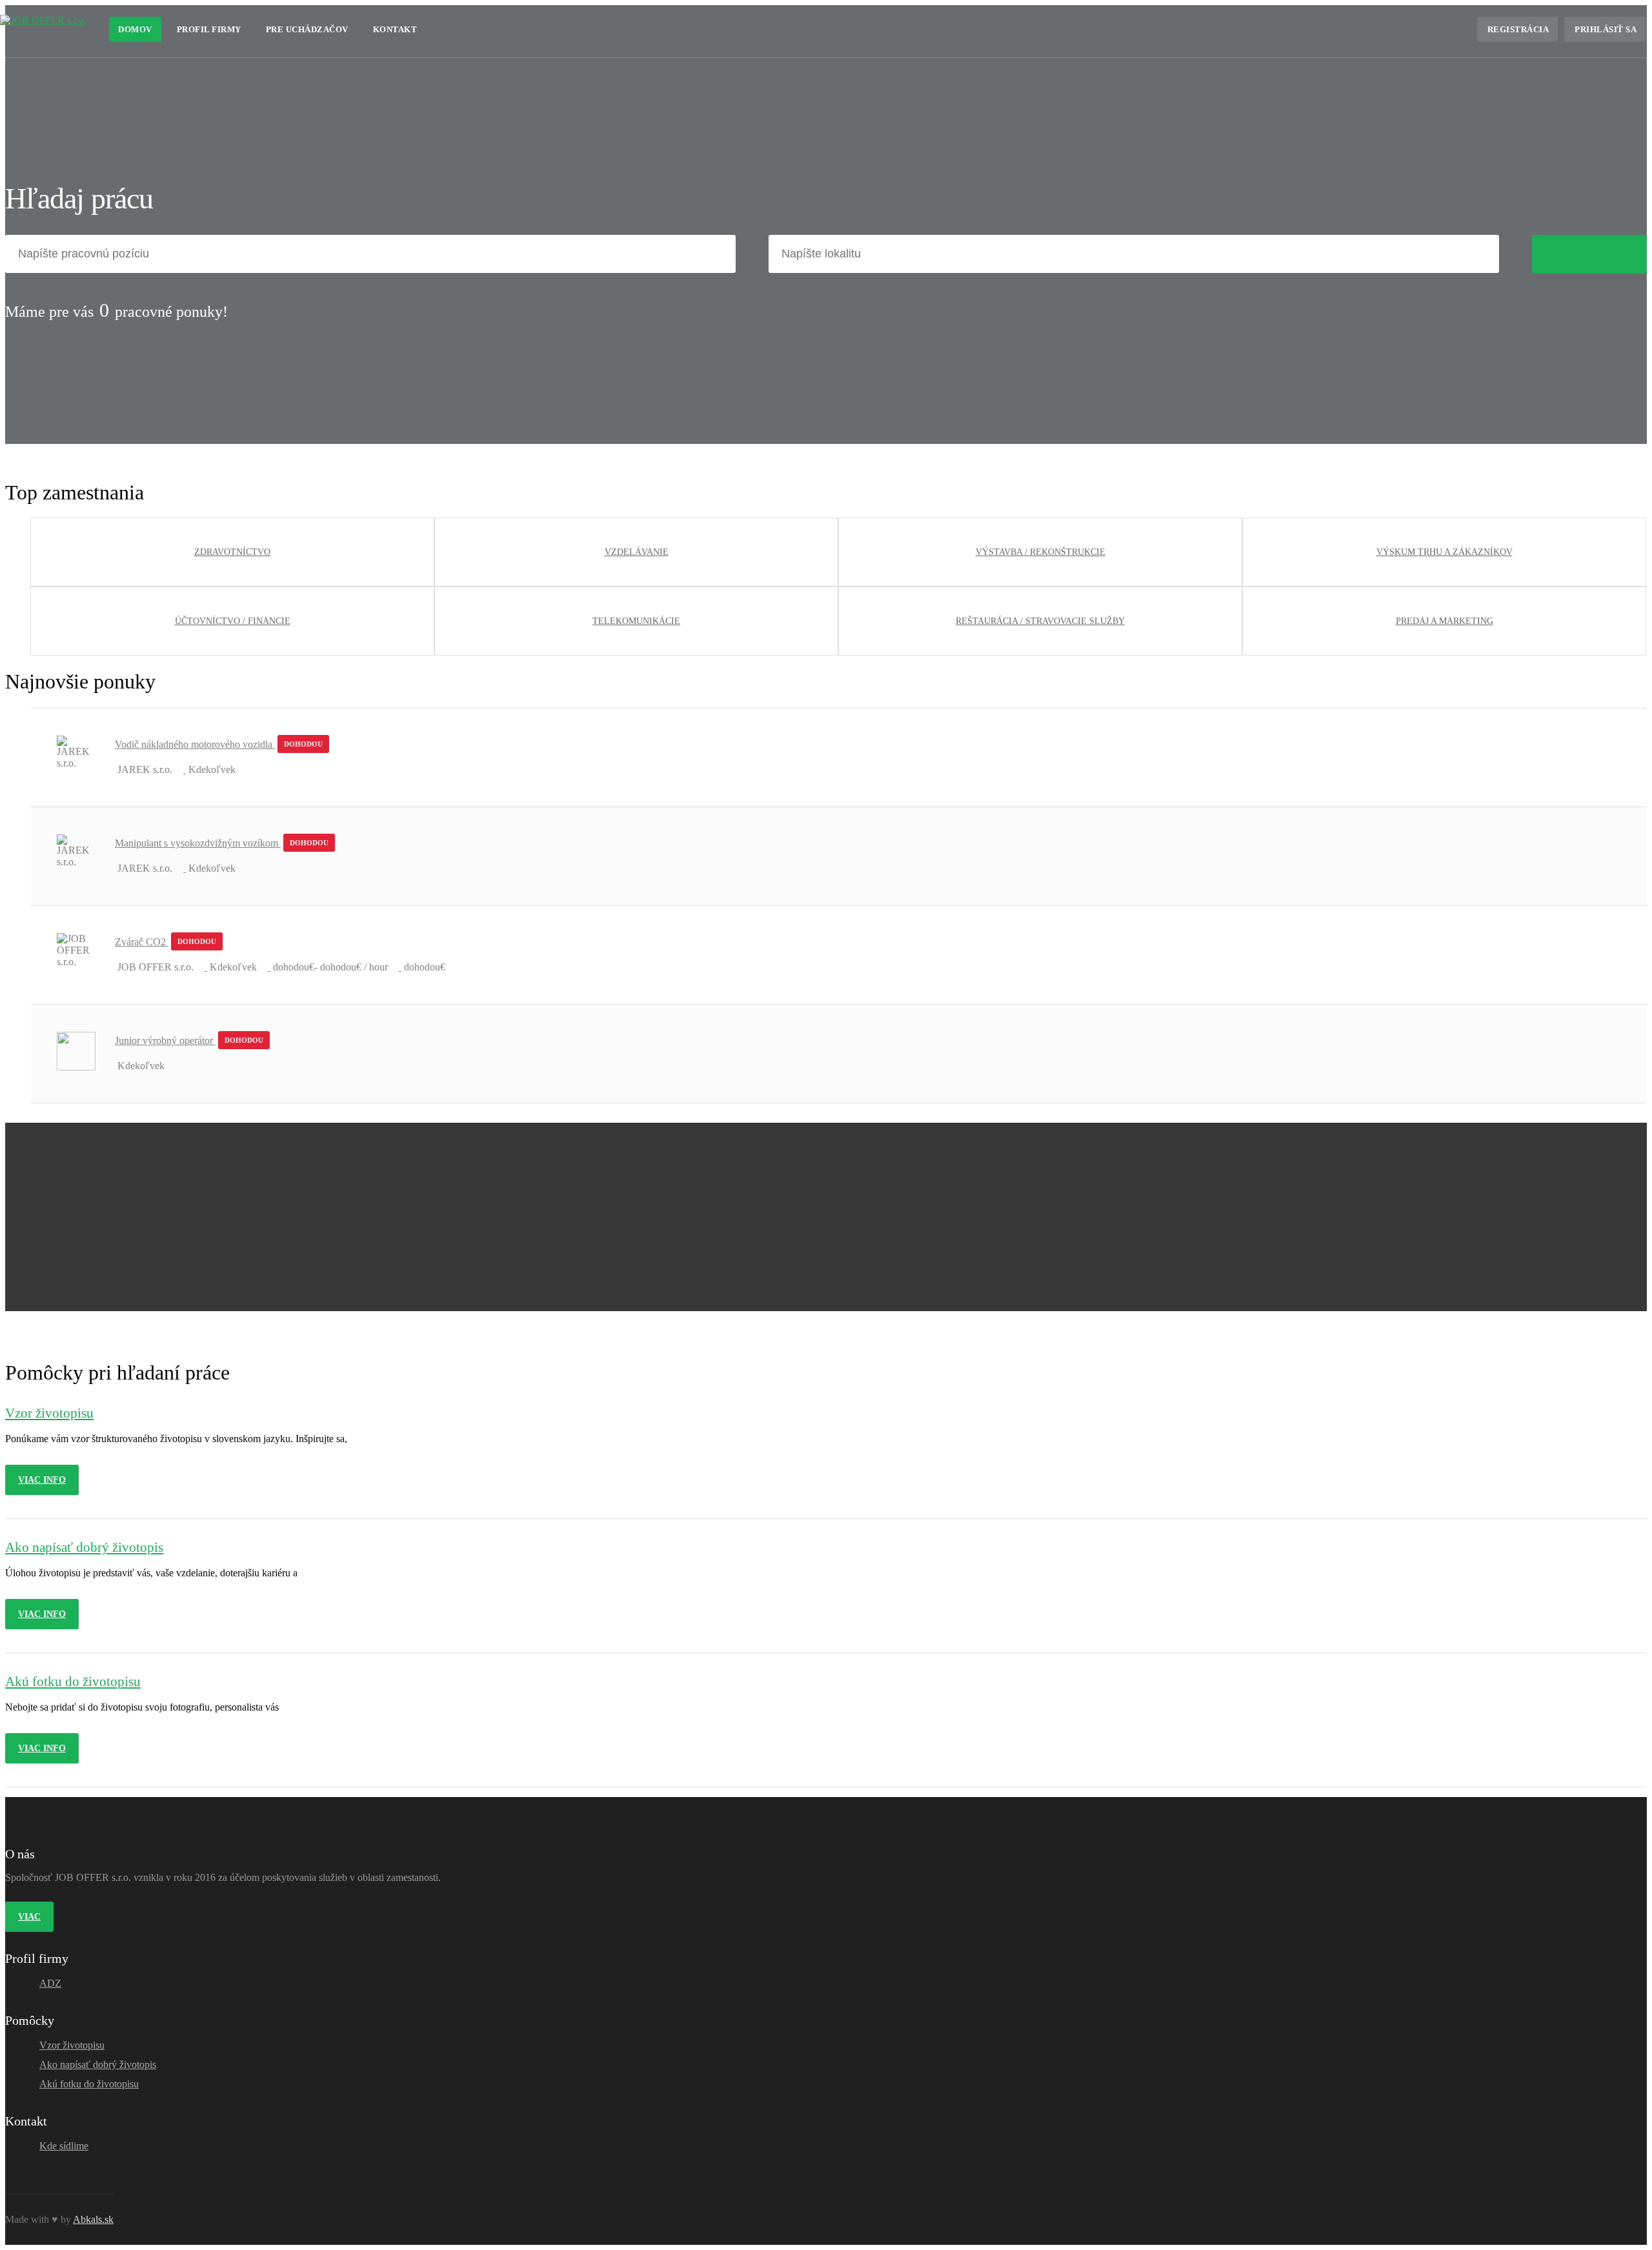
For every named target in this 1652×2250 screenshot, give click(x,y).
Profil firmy (209, 29)
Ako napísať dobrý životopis (98, 2064)
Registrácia (1518, 29)
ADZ (50, 1983)
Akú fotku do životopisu (89, 2084)
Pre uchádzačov (307, 29)
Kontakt (395, 29)
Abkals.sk (93, 2219)
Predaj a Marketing (1445, 621)
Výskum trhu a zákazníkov (1445, 552)
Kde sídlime (64, 2146)
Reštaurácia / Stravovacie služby (1040, 621)
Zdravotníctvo (232, 552)
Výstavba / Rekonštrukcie (1041, 552)
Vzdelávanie (637, 552)
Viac (29, 1917)
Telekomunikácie (636, 621)
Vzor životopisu (72, 2045)
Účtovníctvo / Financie (233, 621)
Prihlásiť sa (1606, 29)
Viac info (42, 1480)
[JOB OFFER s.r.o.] (43, 20)
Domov (135, 29)
